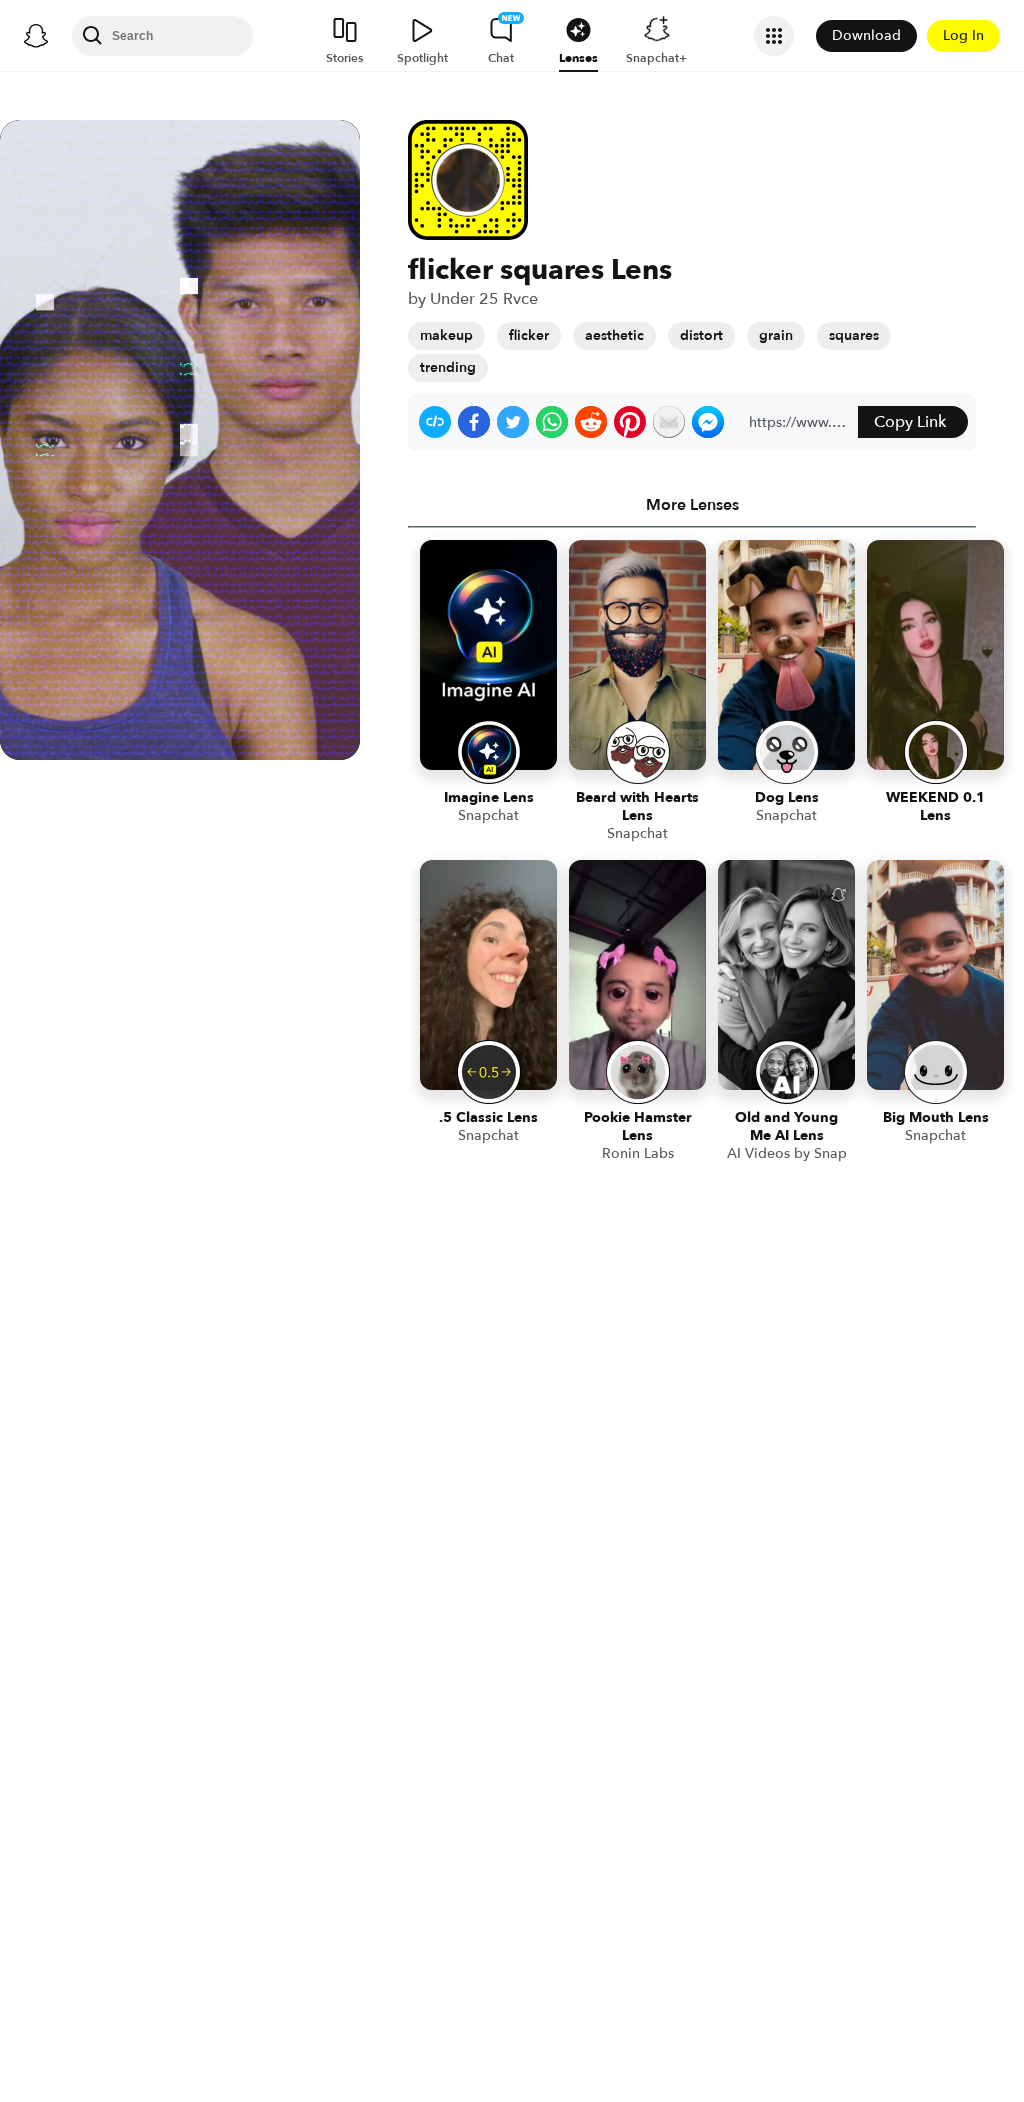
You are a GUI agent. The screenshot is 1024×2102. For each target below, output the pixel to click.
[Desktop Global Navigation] (36, 36)
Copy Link (910, 422)
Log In (963, 35)
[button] (435, 422)
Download (866, 35)
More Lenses (692, 505)
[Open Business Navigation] (774, 36)
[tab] (692, 505)
